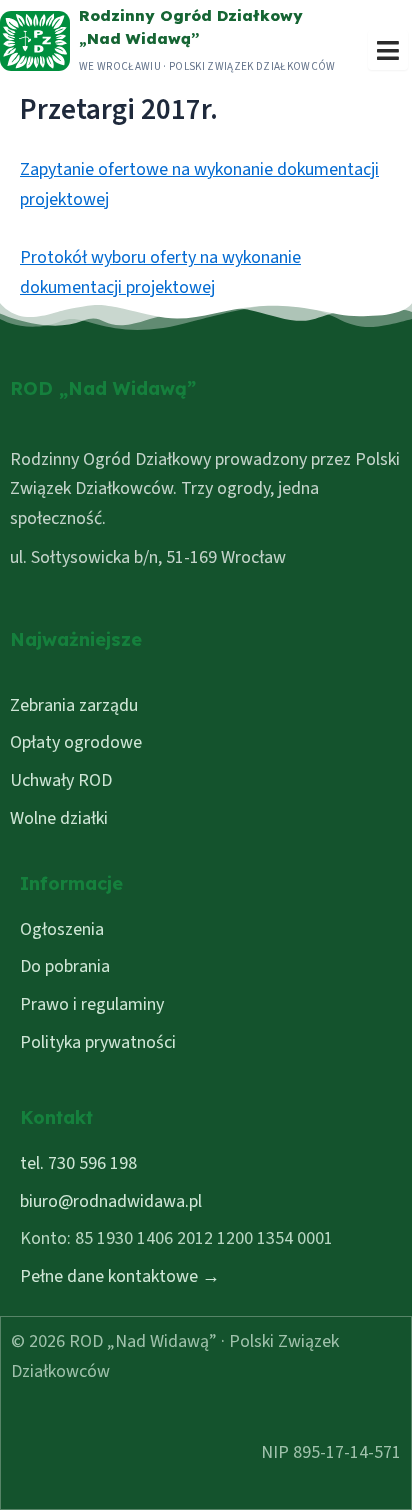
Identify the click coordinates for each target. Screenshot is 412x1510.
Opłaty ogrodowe (76, 742)
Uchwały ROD (61, 780)
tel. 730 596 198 (78, 1163)
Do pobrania (65, 966)
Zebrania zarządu (74, 705)
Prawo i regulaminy (92, 1004)
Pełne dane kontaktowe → (120, 1276)
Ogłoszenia (62, 929)
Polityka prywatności (98, 1042)
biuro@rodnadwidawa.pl (111, 1201)
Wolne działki (59, 818)
